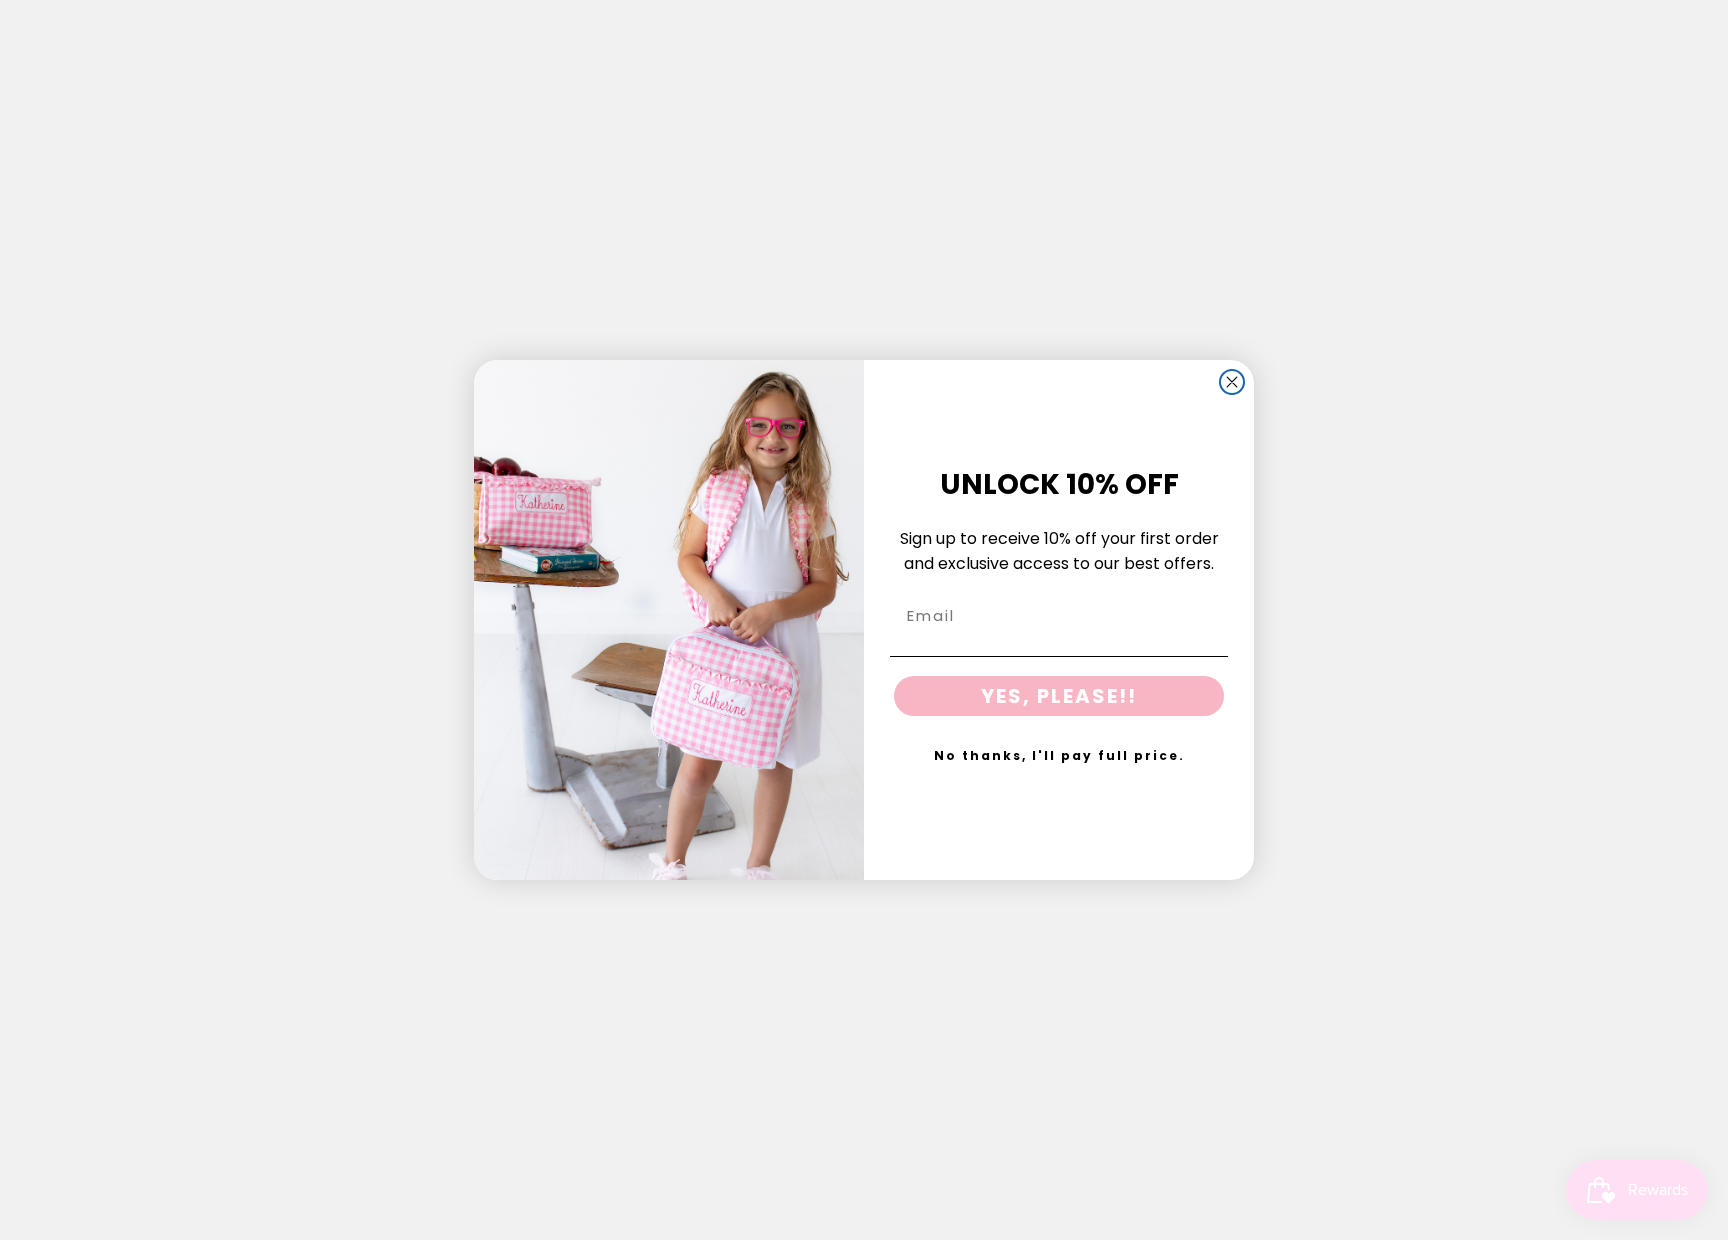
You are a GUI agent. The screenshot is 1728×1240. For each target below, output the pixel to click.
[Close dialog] (1232, 382)
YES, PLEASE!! (1059, 696)
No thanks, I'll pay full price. (1059, 755)
